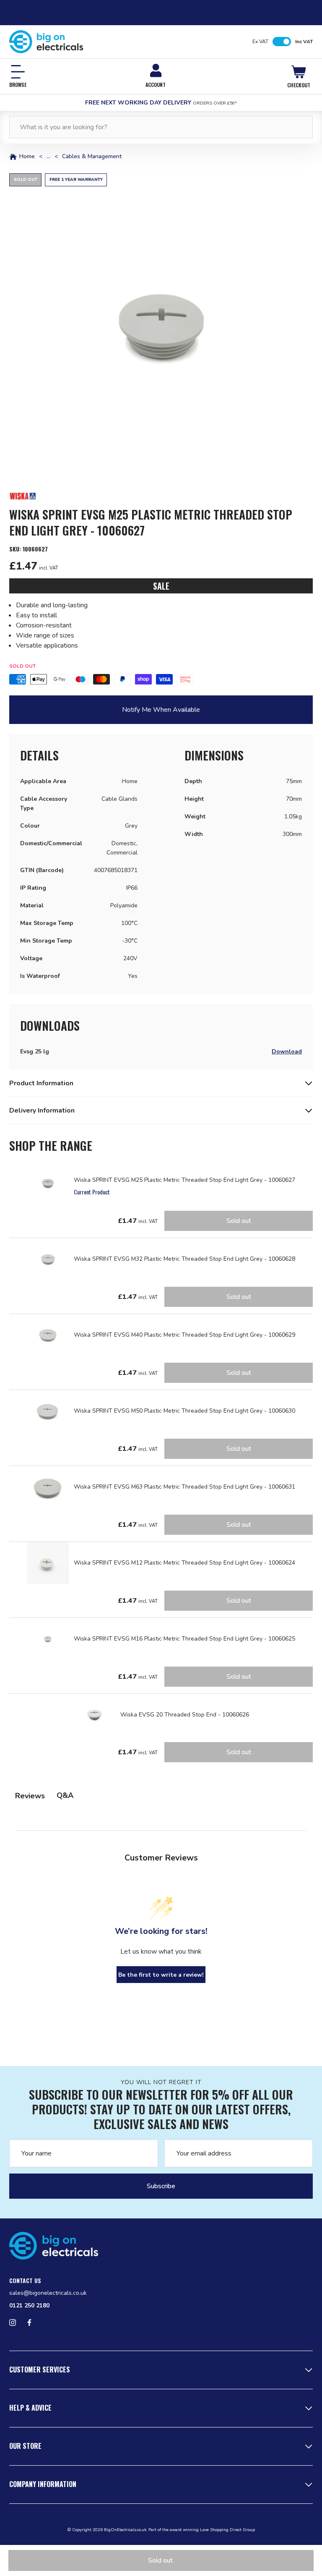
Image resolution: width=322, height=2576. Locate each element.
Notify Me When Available (161, 710)
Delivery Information (42, 1110)
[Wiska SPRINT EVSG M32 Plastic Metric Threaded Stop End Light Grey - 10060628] (48, 1259)
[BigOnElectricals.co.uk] (46, 42)
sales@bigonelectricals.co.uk (48, 2293)
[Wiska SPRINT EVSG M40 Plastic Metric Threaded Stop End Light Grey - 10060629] (48, 1335)
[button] (161, 325)
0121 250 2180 (29, 2306)
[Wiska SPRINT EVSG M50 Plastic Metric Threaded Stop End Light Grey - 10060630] (48, 1411)
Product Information (41, 1083)
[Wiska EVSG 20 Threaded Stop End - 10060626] (94, 1715)
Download (287, 1052)
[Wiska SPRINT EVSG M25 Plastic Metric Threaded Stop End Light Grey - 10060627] (48, 1183)
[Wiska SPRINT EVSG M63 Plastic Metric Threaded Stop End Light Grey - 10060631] (48, 1487)
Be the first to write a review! (161, 1975)
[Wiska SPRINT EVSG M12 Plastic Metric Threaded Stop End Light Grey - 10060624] (48, 1563)
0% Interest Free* (161, 103)
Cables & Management (92, 157)
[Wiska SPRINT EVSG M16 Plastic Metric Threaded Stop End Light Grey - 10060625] (48, 1639)
